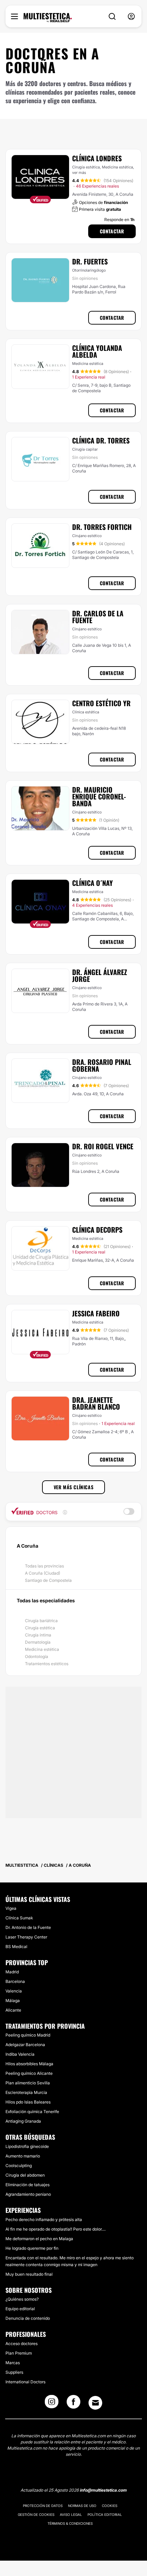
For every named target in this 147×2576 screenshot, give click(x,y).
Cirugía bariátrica (41, 1621)
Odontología (37, 1656)
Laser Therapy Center (26, 1937)
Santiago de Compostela (48, 1580)
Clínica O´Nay (92, 883)
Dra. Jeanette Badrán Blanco (96, 1403)
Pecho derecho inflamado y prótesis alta (44, 2219)
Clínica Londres (97, 158)
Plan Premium (19, 2353)
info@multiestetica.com (103, 2490)
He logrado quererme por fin (32, 2248)
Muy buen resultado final (29, 2274)
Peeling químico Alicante (29, 2073)
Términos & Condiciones (70, 2523)
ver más (79, 173)
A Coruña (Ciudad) (43, 1573)
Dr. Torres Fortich (102, 527)
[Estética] (48, 18)
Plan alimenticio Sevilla (28, 2083)
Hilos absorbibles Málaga (29, 2064)
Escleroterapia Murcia (26, 2092)
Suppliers (14, 2372)
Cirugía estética (40, 1628)
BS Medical (16, 1947)
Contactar (112, 231)
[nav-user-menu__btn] (131, 17)
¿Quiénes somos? (22, 2299)
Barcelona (15, 1981)
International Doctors (25, 2382)
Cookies (110, 2506)
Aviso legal (71, 2515)
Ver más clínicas (74, 1487)
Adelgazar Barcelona (25, 2045)
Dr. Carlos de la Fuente (98, 617)
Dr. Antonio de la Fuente (28, 1927)
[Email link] (95, 2403)
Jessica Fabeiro (96, 1313)
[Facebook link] (73, 2404)
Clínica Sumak (19, 1918)
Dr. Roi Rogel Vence (103, 1146)
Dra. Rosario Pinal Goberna (102, 1065)
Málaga (13, 2000)
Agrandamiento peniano (28, 2194)
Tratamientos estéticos (47, 1664)
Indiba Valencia (20, 2054)
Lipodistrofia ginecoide (27, 2146)
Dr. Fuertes (90, 261)
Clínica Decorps (97, 1230)
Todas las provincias (44, 1566)
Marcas (13, 2363)
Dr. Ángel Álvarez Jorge (100, 975)
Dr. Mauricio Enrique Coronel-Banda (99, 796)
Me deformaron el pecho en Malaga (39, 2239)
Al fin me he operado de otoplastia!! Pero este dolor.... (56, 2229)
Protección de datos (43, 2506)
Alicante (13, 2010)
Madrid (12, 1972)
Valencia (14, 1991)
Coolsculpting (19, 2166)
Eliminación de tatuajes (28, 2185)
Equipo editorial (20, 2309)
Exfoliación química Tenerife (32, 2112)
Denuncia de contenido (28, 2318)
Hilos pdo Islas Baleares (28, 2102)
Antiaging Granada (23, 2121)
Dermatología (38, 1642)
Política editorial (105, 2515)
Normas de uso (82, 2506)
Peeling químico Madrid (28, 2035)
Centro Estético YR (101, 703)
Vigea (11, 1908)
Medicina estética (42, 1649)
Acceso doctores (22, 2344)
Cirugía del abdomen (25, 2175)
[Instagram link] (52, 2404)
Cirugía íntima (38, 1635)
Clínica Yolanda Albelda (97, 351)
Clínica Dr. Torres (101, 440)
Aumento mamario (23, 2156)
